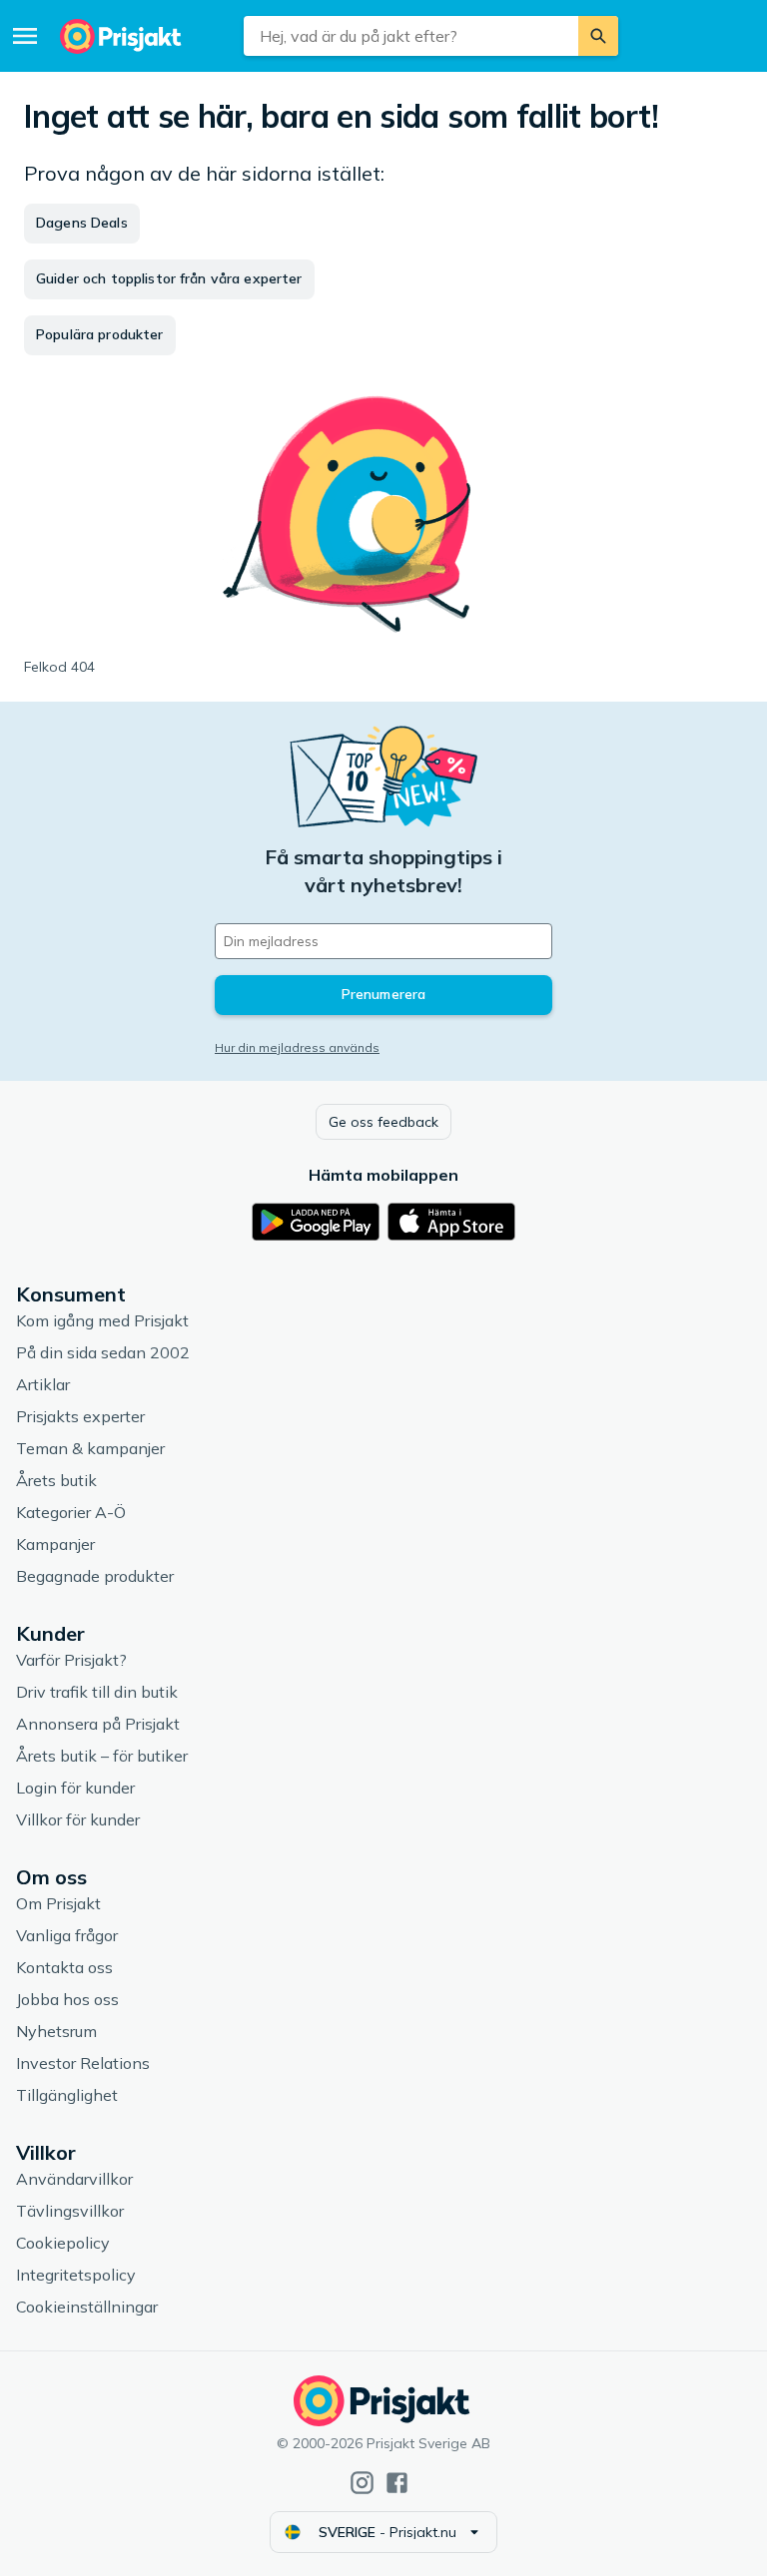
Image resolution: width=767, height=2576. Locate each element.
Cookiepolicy (63, 2243)
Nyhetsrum (56, 2031)
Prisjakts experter (80, 1416)
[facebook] (397, 2483)
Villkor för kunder (78, 1819)
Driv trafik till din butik (97, 1692)
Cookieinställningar (87, 2307)
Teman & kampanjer (90, 1448)
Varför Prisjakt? (71, 1660)
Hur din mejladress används (297, 1047)
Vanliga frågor (67, 1935)
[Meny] (25, 36)
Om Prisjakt (58, 1903)
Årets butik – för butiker (102, 1756)
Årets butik (56, 1480)
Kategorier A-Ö (71, 1512)
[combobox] (410, 36)
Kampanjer (55, 1544)
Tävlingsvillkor (70, 2211)
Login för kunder (75, 1788)
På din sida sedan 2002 (103, 1352)
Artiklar (43, 1384)
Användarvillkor (74, 2179)
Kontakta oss (64, 1967)
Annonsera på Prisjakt (98, 1724)
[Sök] (598, 36)
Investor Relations (83, 2063)
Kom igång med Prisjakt (102, 1320)
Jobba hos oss (67, 1999)
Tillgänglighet (67, 2095)
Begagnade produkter (95, 1576)
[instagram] (362, 2483)
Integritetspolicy (76, 2275)
